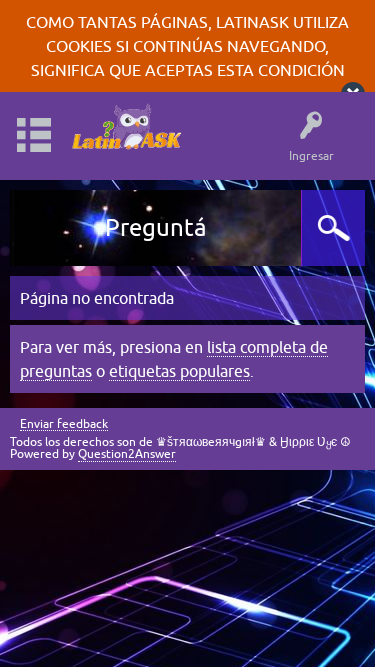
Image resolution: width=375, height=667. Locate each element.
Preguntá (156, 227)
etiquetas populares (179, 371)
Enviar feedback (64, 424)
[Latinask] (126, 126)
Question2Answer (127, 454)
